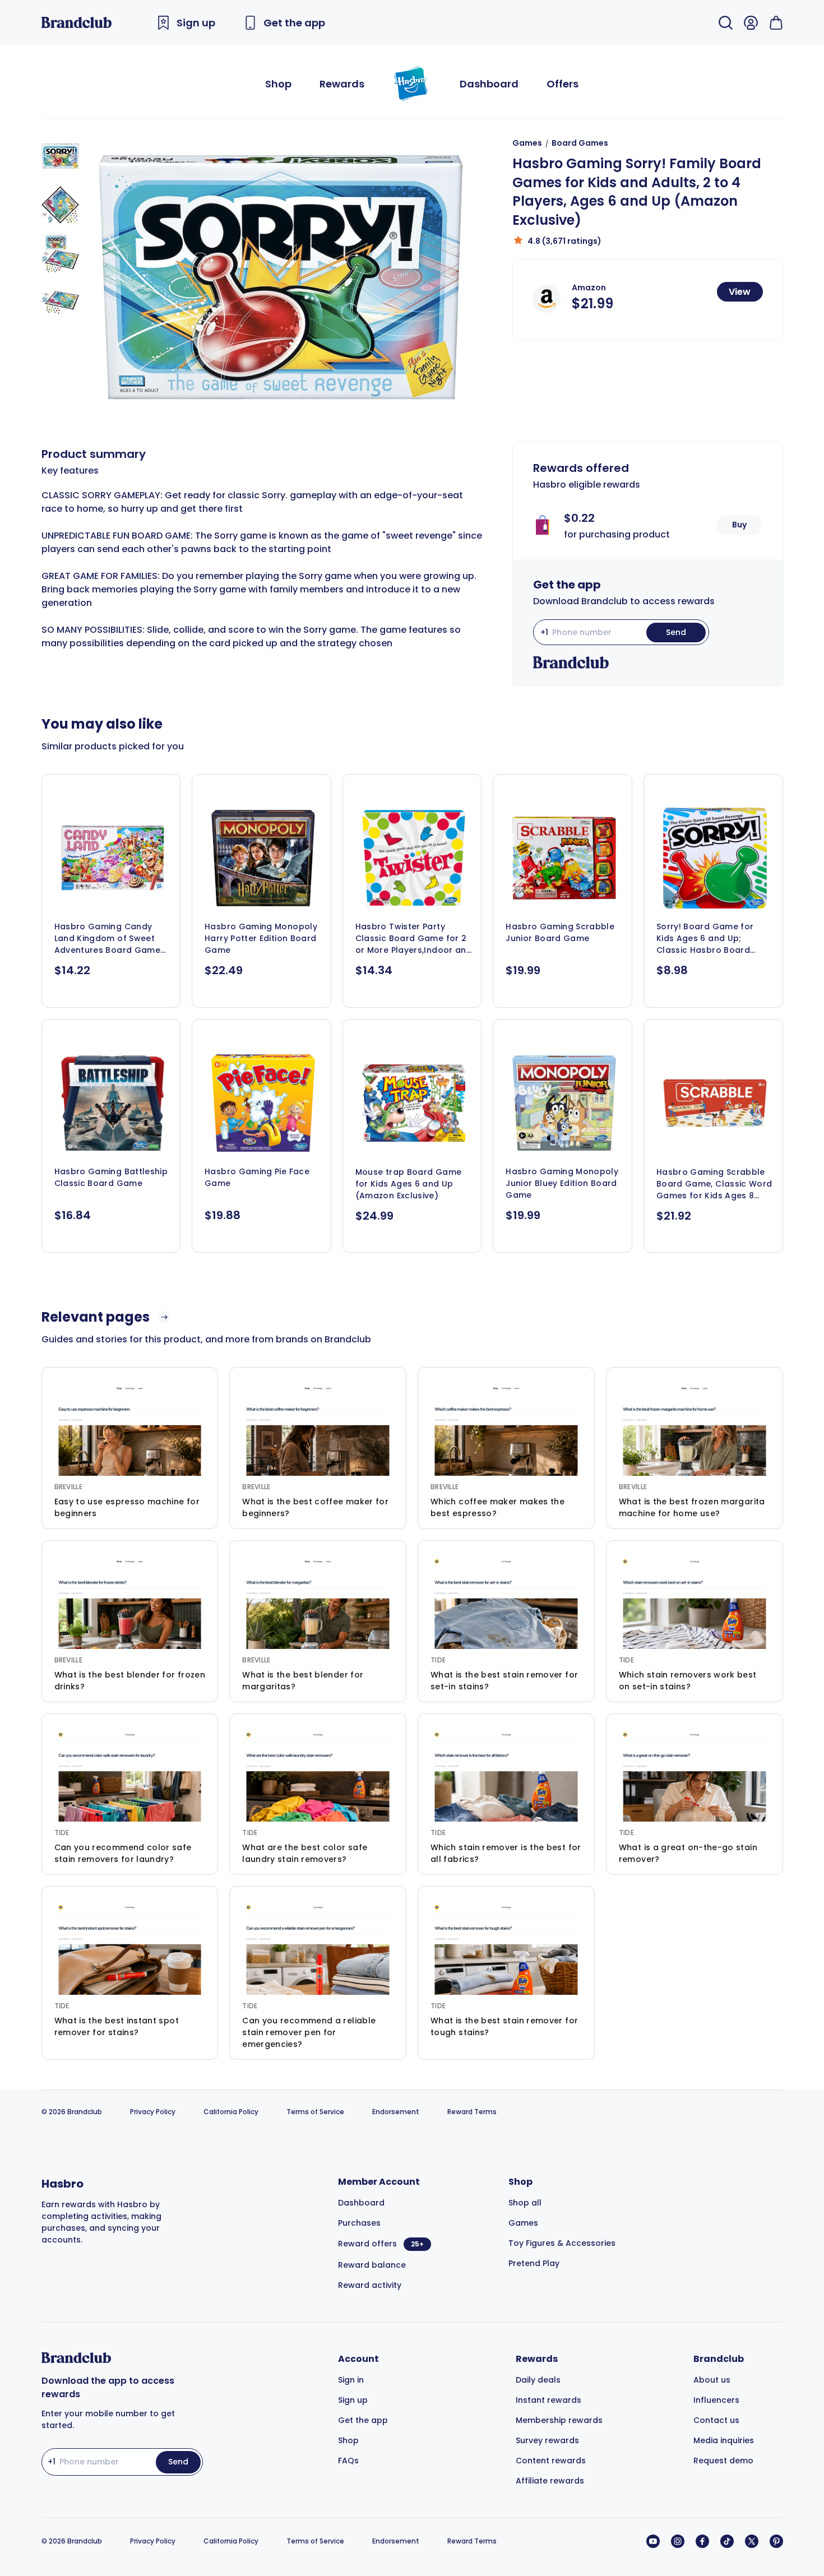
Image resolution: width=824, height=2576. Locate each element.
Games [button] (527, 143)
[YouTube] (653, 2541)
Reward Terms (472, 2112)
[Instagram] (678, 2541)
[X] (752, 2541)
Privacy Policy (153, 2112)
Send (676, 632)
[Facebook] (702, 2541)
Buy (739, 525)
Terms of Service (315, 2112)
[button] (60, 156)
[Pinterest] (776, 2541)
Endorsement (396, 2112)
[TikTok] (727, 2541)
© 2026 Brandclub (72, 2112)
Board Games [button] (580, 143)
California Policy (231, 2112)
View (740, 292)
